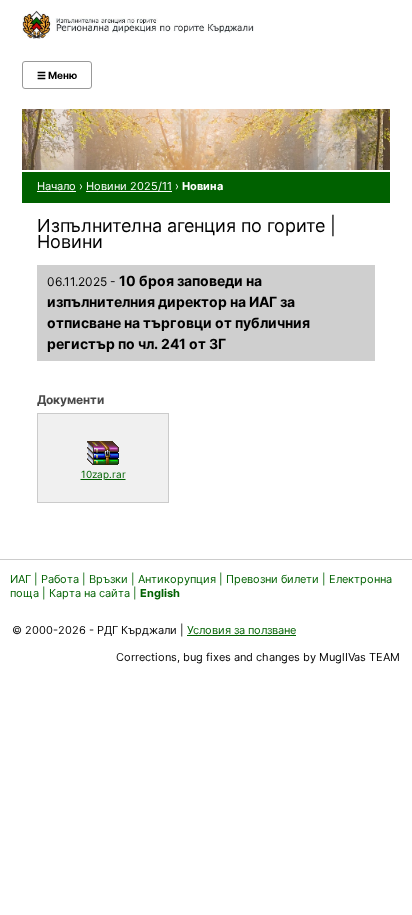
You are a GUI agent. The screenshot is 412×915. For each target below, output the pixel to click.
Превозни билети (272, 579)
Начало (56, 186)
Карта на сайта (89, 593)
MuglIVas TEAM (359, 657)
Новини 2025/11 (129, 186)
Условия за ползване (241, 630)
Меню (57, 75)
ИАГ (20, 579)
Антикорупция (177, 579)
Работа (60, 579)
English (160, 593)
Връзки (108, 579)
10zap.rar (119, 473)
